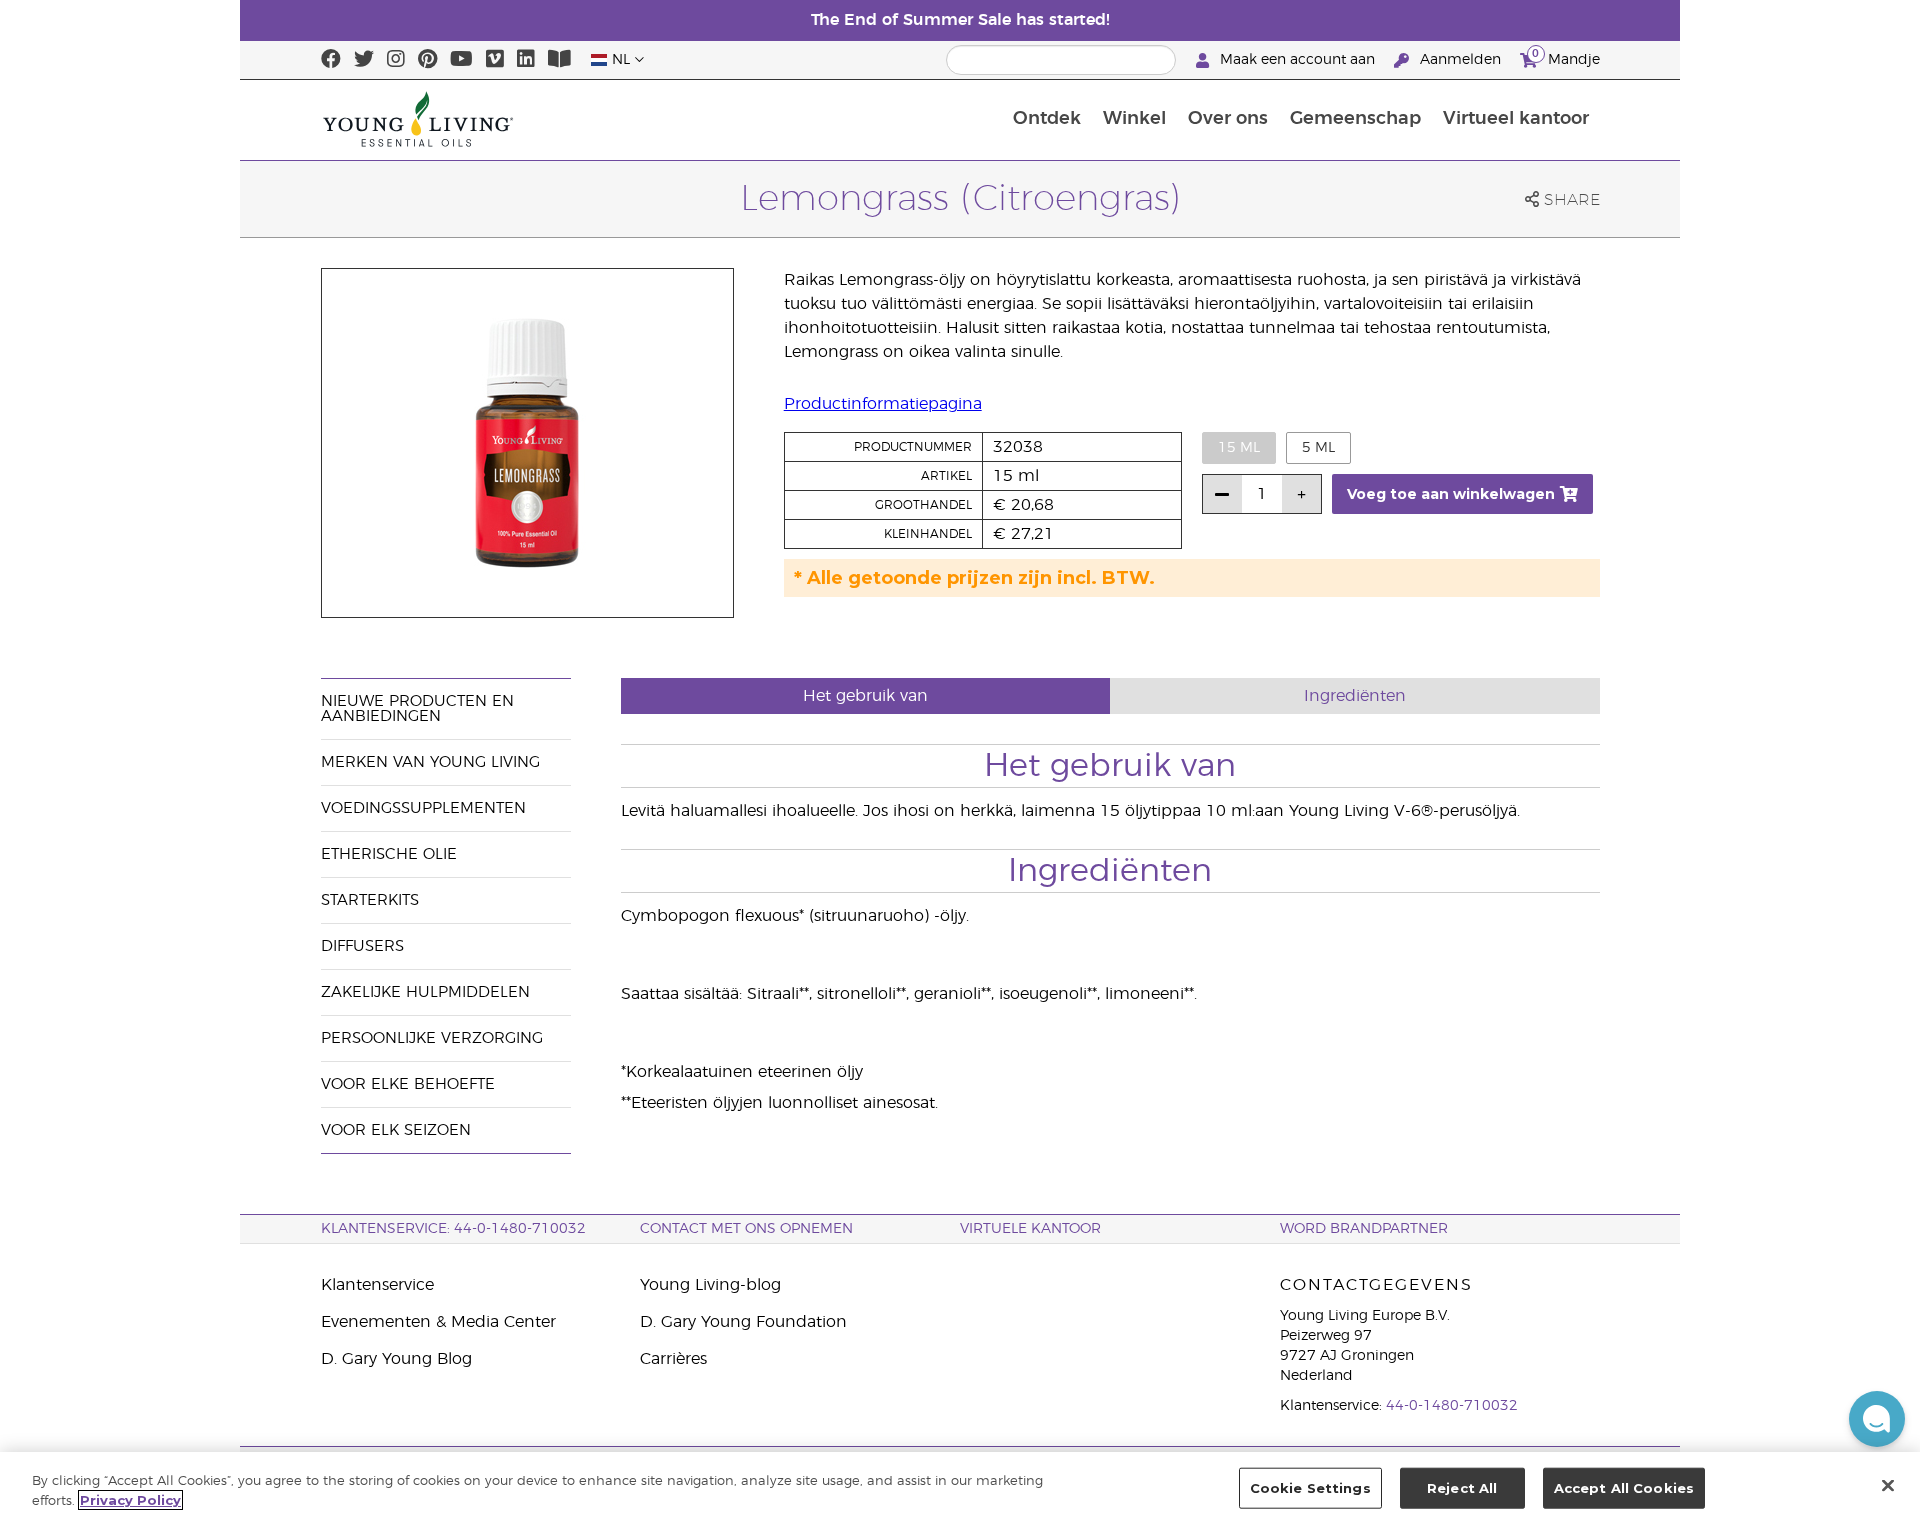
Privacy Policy (130, 1500)
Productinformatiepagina (883, 404)
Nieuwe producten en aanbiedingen (417, 709)
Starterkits (370, 900)
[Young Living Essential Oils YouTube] (461, 60)
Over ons (1228, 119)
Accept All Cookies (1624, 1488)
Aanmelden (1460, 60)
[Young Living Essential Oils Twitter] (364, 60)
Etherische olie (389, 854)
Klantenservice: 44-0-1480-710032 (453, 1229)
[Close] (1888, 1485)
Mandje (1566, 57)
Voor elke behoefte (408, 1084)
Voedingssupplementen (423, 808)
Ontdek (1047, 119)
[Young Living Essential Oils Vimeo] (495, 60)
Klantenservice (377, 1285)
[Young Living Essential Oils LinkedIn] (526, 60)
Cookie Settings (1310, 1488)
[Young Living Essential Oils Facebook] (331, 60)
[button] (1877, 1419)
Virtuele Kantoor (1030, 1229)
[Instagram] (396, 60)
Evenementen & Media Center (438, 1322)
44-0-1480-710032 (1452, 1406)
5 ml (1318, 448)
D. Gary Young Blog (396, 1359)
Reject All (1462, 1488)
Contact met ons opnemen (746, 1229)
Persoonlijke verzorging (432, 1038)
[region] (960, 1487)
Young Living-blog (710, 1285)
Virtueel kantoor (1516, 119)
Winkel (1134, 119)
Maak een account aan (1297, 60)
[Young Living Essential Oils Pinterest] (427, 60)
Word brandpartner (1364, 1229)
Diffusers (362, 946)
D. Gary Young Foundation (743, 1322)
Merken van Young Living (430, 762)
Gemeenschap (1355, 119)
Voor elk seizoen (396, 1130)
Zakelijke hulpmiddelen (425, 992)
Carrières (673, 1359)
